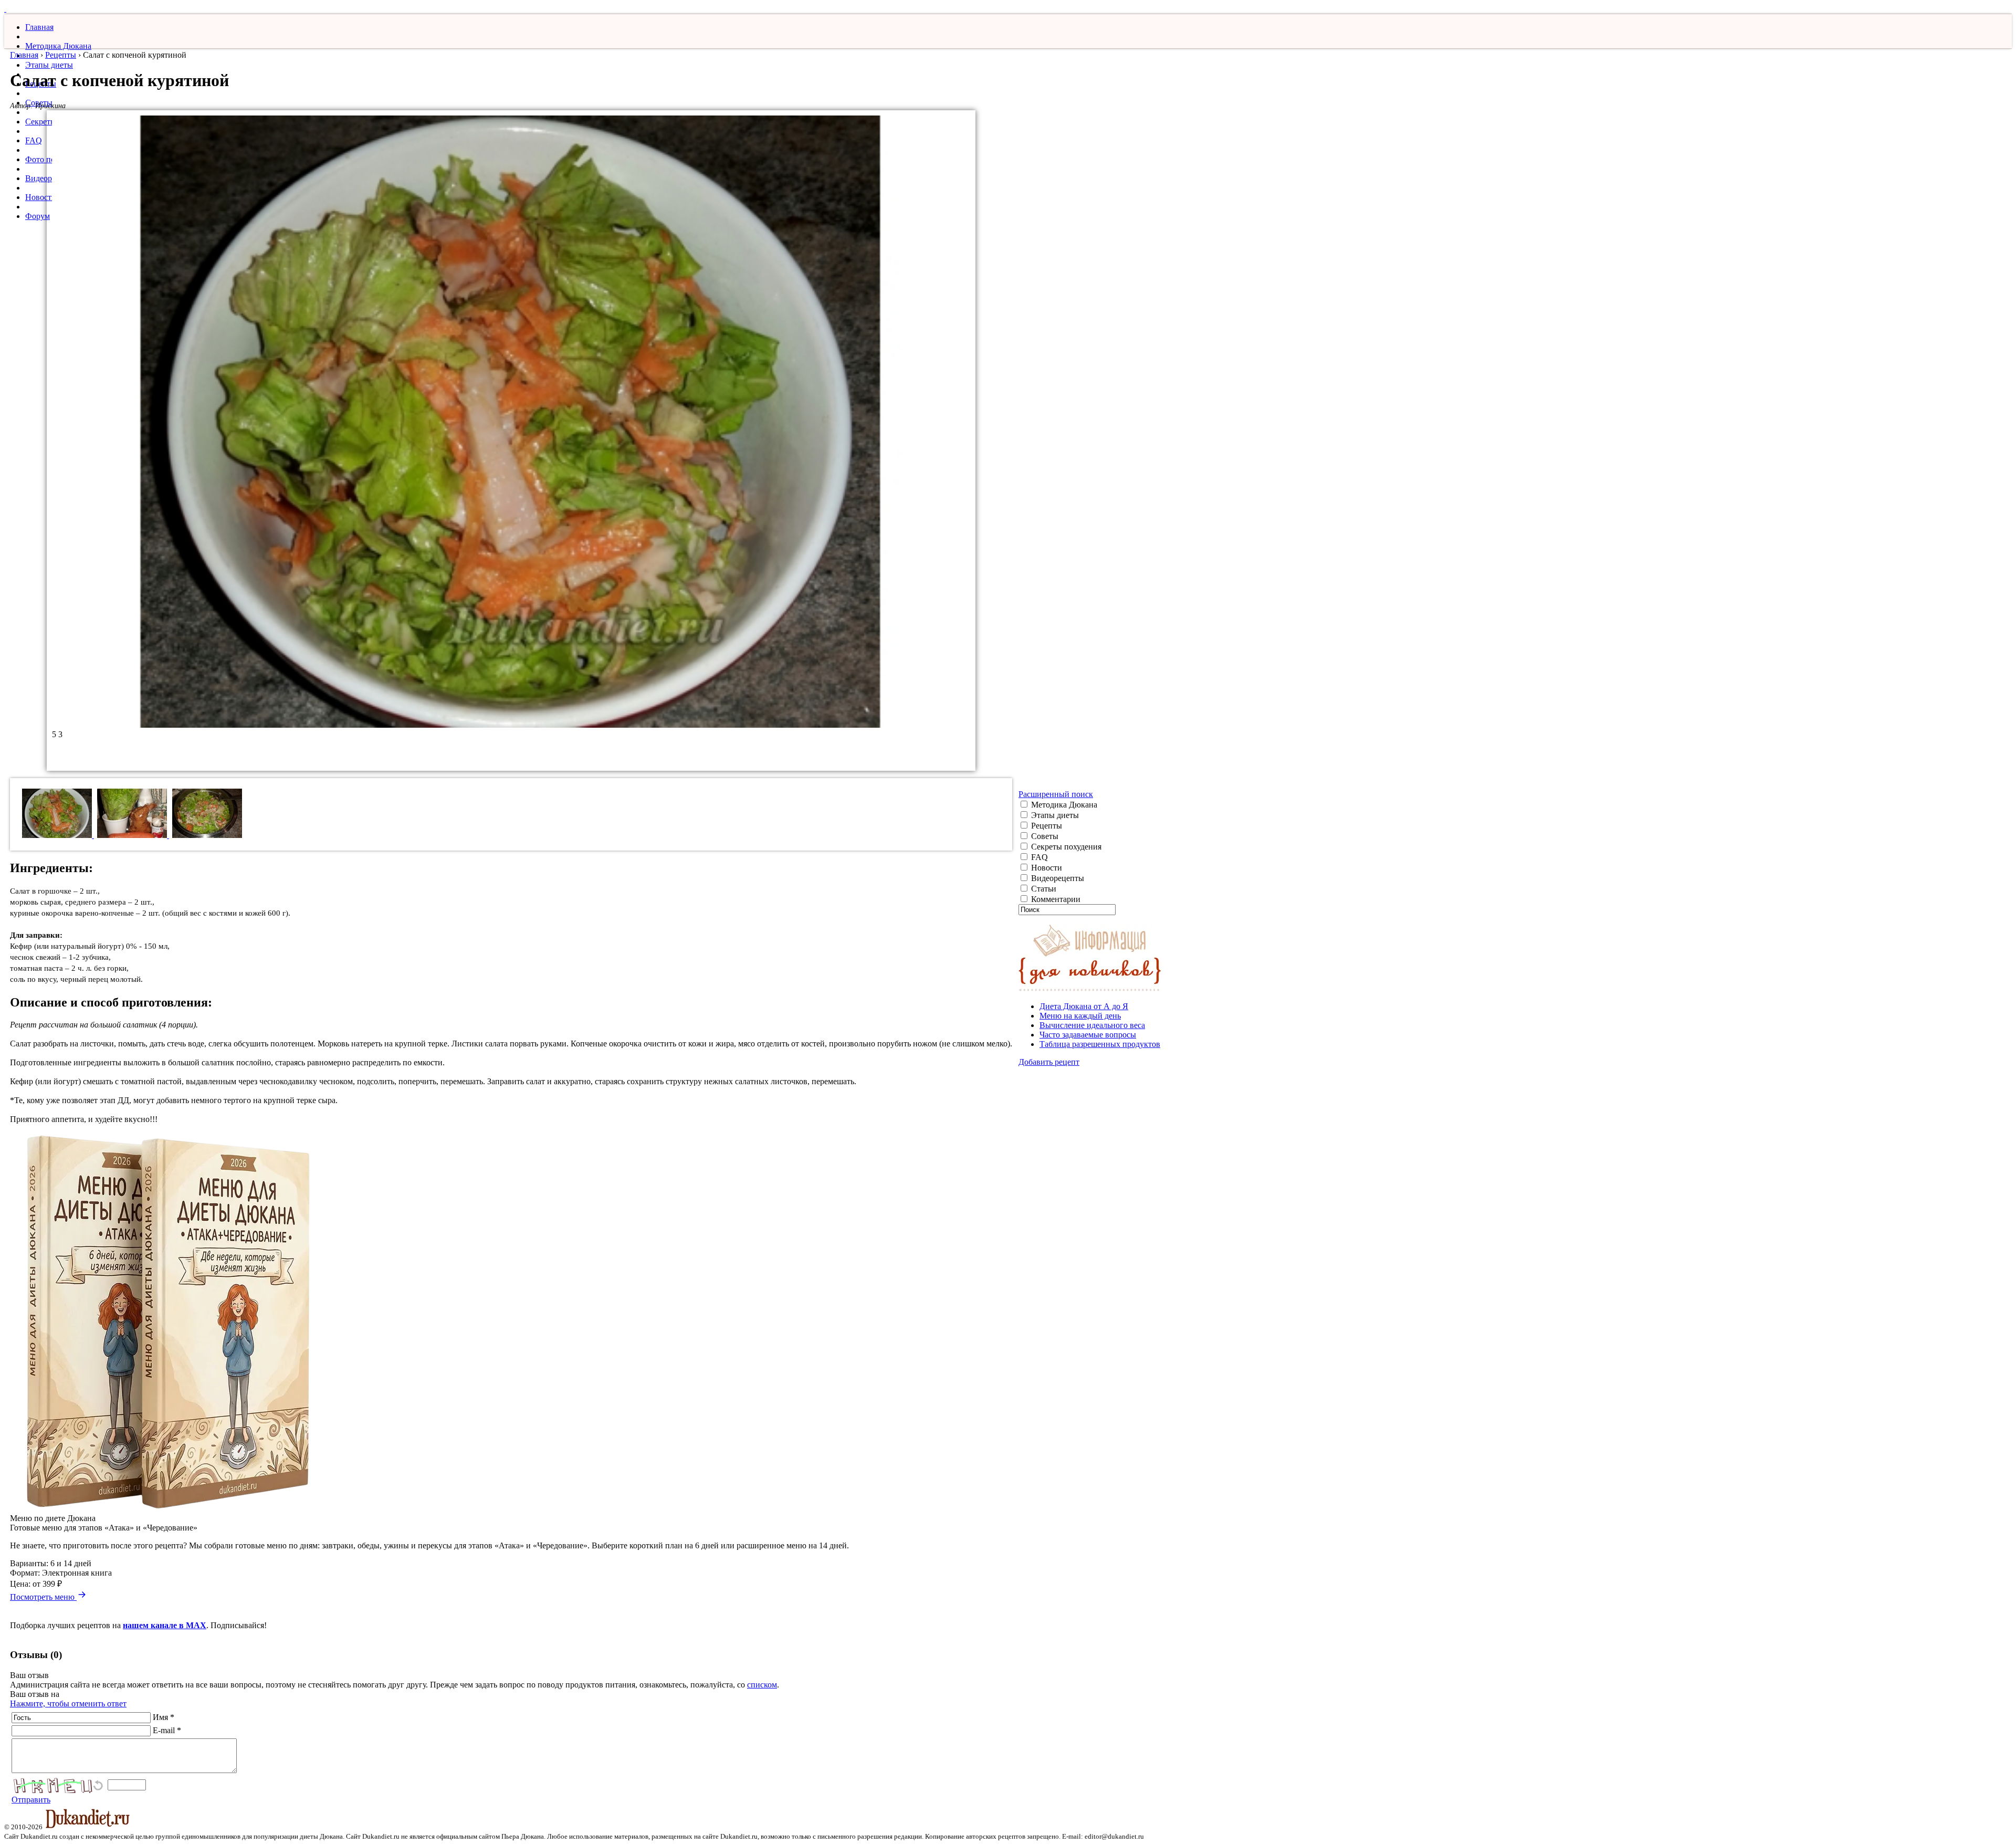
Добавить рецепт (1049, 1062)
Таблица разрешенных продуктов (1100, 1044)
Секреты (41, 122)
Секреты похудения (1065, 847)
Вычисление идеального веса (1092, 1025)
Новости (41, 197)
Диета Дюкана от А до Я (1084, 1006)
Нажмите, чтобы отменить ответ (68, 1704)
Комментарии (1055, 899)
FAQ (34, 140)
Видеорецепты (1057, 878)
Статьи (1043, 889)
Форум (38, 216)
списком (762, 1685)
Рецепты (61, 55)
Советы (1044, 836)
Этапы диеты (49, 65)
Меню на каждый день (1080, 1016)
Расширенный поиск (1056, 794)
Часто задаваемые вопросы (1088, 1035)
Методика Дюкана (58, 46)
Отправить (31, 1800)
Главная (39, 27)
